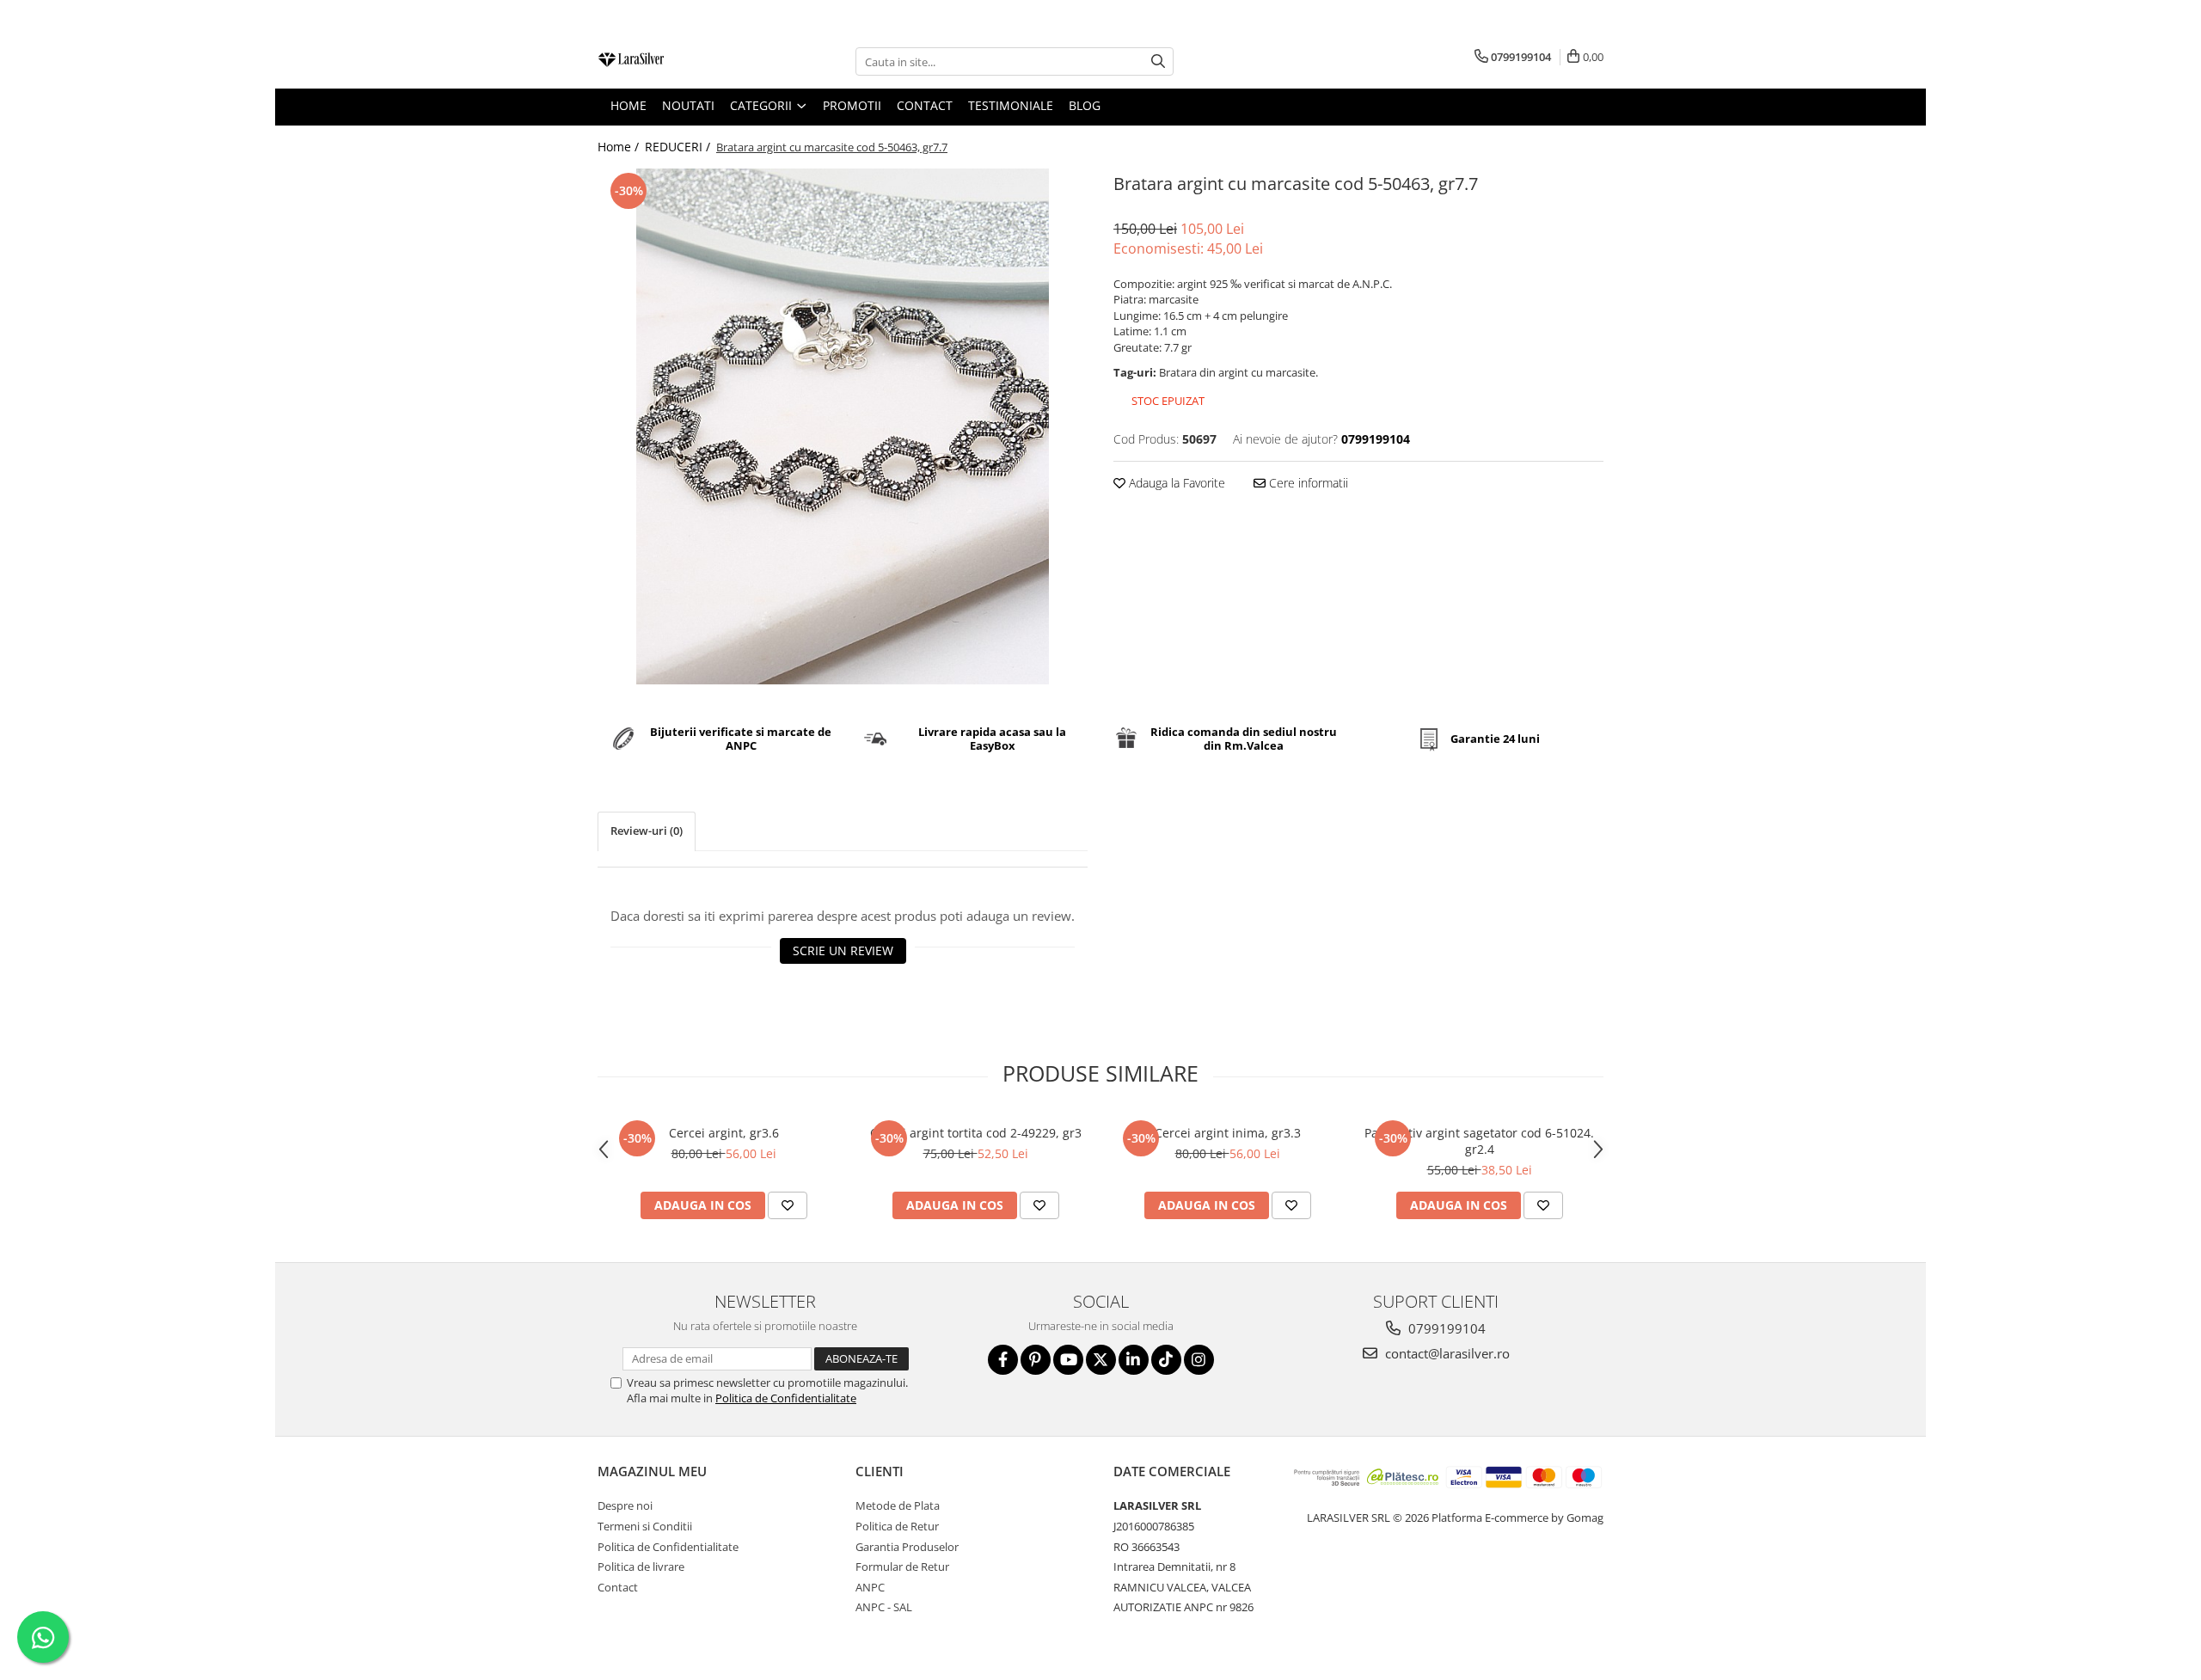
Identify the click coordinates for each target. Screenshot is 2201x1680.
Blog (1085, 105)
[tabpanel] (843, 426)
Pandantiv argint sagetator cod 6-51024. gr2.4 (1479, 1141)
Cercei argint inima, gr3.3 (1228, 1133)
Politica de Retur (897, 1526)
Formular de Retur (902, 1567)
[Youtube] (1068, 1360)
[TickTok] (1166, 1360)
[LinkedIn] (1134, 1360)
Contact (618, 1587)
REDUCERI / (679, 147)
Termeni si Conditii (645, 1526)
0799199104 (1445, 1328)
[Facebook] (1003, 1360)
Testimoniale (1011, 105)
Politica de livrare (641, 1567)
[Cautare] (1158, 61)
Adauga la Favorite (1175, 483)
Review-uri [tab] (647, 831)
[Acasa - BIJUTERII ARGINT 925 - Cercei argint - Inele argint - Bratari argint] (684, 61)
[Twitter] (1101, 1360)
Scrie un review (843, 950)
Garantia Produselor (907, 1547)
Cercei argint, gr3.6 (724, 1133)
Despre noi (625, 1505)
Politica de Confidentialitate (786, 1398)
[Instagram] (1199, 1360)
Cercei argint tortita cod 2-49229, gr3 (976, 1133)
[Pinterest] (1036, 1360)
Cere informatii (1307, 483)
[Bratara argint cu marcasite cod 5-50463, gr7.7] (843, 426)
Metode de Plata (898, 1505)
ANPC (870, 1587)
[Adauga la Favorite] (788, 1205)
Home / (620, 147)
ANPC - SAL (884, 1607)
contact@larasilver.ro (1446, 1353)
